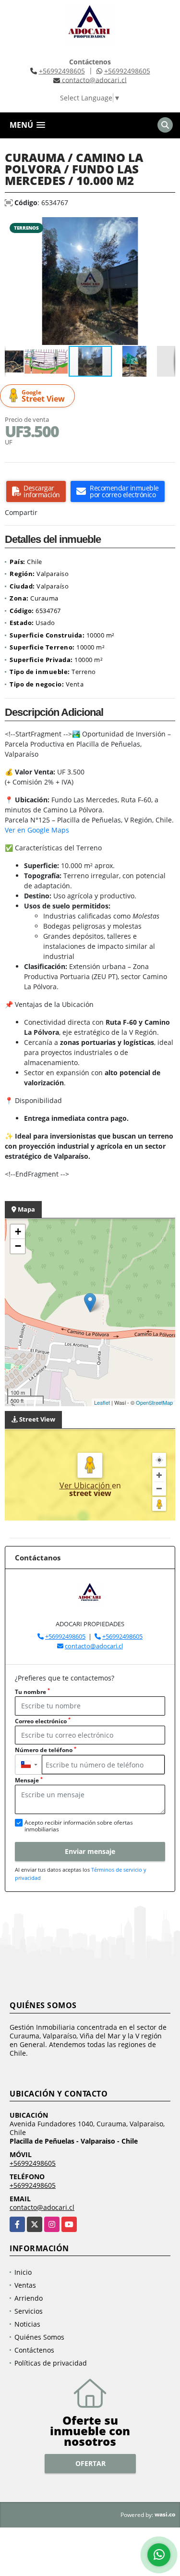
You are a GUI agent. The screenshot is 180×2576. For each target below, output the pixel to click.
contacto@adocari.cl (94, 1646)
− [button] (18, 1246)
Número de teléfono (46, 1750)
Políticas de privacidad (51, 2363)
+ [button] (18, 1232)
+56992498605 (62, 71)
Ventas (25, 2285)
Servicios (29, 2311)
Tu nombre (32, 1692)
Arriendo (29, 2298)
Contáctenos (34, 2350)
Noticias (27, 2324)
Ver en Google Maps (37, 830)
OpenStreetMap (154, 1402)
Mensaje (29, 1780)
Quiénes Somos (39, 2337)
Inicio (23, 2272)
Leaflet (102, 1402)
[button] (167, 226)
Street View (43, 396)
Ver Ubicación (86, 1485)
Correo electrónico (43, 1721)
